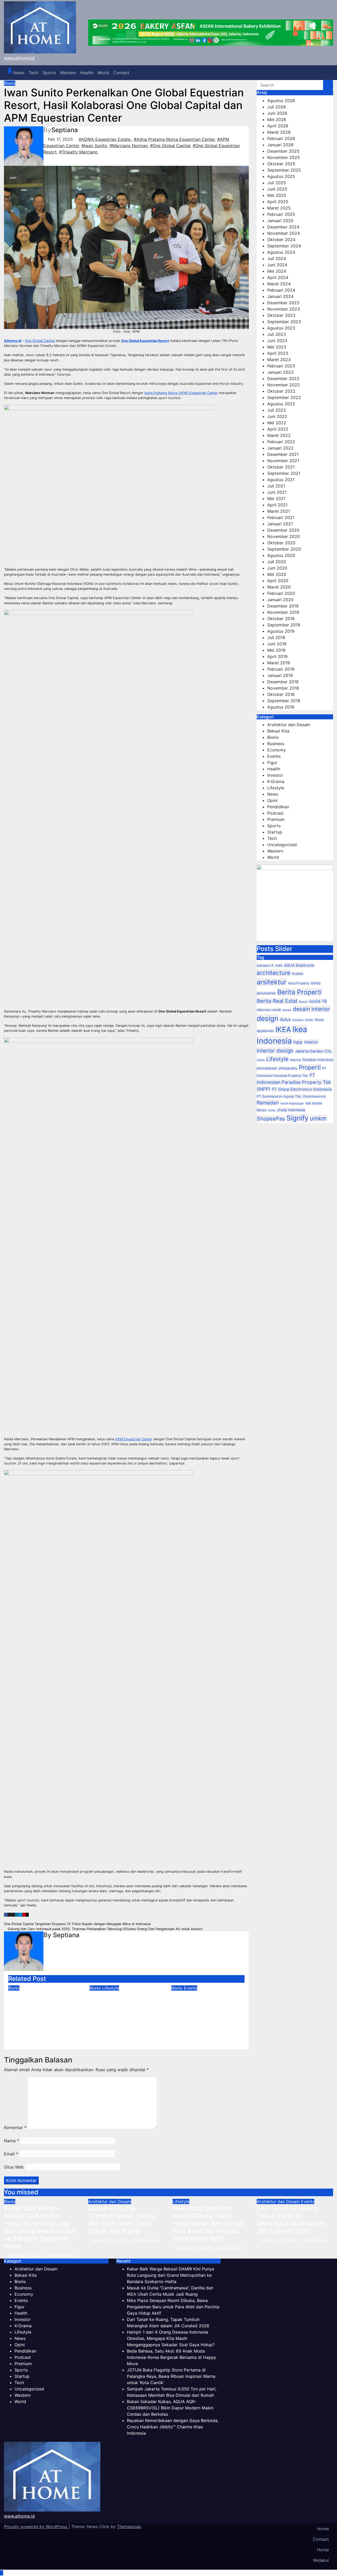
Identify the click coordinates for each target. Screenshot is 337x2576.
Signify (298, 1118)
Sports (49, 73)
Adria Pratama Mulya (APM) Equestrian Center (181, 393)
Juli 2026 (277, 107)
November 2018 (283, 688)
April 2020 (278, 581)
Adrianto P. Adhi (270, 966)
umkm (318, 1118)
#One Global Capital (170, 146)
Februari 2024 (281, 290)
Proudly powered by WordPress (36, 2527)
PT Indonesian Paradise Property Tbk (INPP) (294, 1082)
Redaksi (321, 2560)
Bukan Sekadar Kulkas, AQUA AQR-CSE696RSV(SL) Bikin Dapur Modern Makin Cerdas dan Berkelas (170, 2408)
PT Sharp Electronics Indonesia (302, 1089)
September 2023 (284, 322)
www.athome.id (19, 58)
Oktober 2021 (281, 467)
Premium (276, 819)
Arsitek (298, 974)
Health (87, 73)
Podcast (275, 813)
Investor (275, 775)
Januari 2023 (280, 372)
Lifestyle (111, 1988)
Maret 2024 (279, 284)
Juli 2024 (277, 258)
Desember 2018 (283, 682)
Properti (310, 1067)
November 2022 (284, 385)
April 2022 (278, 429)
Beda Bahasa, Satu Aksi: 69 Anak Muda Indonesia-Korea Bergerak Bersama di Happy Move (208, 2010)
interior (311, 1042)
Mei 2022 (277, 423)
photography (288, 1068)
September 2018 (284, 701)
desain (287, 1010)
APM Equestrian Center (134, 1439)
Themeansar (129, 2527)
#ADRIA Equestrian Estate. (105, 139)
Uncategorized (282, 845)
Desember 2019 (283, 606)
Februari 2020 (281, 593)
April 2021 (277, 505)
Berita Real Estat (277, 1001)
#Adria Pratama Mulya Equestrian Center (174, 139)
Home (323, 2529)
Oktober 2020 (281, 543)
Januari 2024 (280, 296)
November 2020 (284, 536)
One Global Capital (40, 341)
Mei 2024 (277, 271)
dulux (285, 1019)
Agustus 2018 (281, 707)
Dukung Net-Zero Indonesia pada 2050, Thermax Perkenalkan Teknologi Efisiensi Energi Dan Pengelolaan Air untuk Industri (105, 1929)
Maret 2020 (279, 587)
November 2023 (284, 309)
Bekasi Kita (278, 731)
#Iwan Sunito (94, 146)
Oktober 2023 (281, 315)
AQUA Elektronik (299, 965)
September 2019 (284, 625)
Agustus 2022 (281, 404)
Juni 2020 (277, 568)
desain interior (311, 1009)
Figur (272, 763)
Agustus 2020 (281, 555)
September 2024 (284, 246)
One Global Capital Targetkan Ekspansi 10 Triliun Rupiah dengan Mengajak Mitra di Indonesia (78, 1924)
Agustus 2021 (281, 480)
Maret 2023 (279, 360)
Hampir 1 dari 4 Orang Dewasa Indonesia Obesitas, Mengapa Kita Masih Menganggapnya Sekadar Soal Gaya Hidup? (126, 2014)
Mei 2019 (276, 650)
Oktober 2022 (281, 391)
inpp (298, 1042)
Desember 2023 (283, 303)
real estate (314, 1103)
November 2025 (284, 157)
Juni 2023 (277, 341)
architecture (274, 973)
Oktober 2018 (281, 694)
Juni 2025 (277, 189)
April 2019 (277, 656)
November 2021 (283, 461)
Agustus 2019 (281, 631)
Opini (272, 800)
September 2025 (284, 170)
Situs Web (14, 2167)
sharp (272, 1110)
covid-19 (318, 1001)
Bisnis (10, 83)
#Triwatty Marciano (78, 152)
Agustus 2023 (281, 328)
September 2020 (284, 549)
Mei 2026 (277, 119)
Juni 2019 (277, 644)
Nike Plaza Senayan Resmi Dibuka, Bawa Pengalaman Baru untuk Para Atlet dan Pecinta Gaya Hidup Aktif (208, 2223)
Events (190, 1988)
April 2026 (278, 126)
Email (11, 2154)
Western (68, 73)
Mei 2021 (276, 499)
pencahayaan (267, 1068)
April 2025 (278, 202)
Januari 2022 (280, 448)
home (309, 1020)
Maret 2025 (279, 208)
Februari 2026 (281, 138)
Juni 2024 (277, 265)
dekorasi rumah (269, 1010)
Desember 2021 (283, 454)
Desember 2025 (283, 151)
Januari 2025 (280, 221)
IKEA (283, 1030)
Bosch (303, 1002)
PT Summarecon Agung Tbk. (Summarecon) (291, 1096)
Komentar (15, 2127)
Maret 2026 (279, 132)
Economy (277, 750)
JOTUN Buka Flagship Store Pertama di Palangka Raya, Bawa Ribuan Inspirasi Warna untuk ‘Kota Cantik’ (171, 2376)
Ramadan (268, 1103)
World (103, 73)
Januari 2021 (280, 524)
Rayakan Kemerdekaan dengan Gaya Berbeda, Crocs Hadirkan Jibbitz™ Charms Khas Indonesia (173, 2427)
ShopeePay (271, 1119)
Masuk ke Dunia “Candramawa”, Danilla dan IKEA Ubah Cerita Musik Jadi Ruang (122, 2219)
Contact (121, 73)
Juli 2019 (276, 637)
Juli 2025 (277, 183)
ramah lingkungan (292, 1103)
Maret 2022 (279, 435)
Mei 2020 (277, 574)
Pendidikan (278, 807)
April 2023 (278, 353)
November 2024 (284, 233)
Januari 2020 (280, 600)
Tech (33, 73)
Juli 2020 (277, 562)
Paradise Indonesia (318, 1060)
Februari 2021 (281, 517)
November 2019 (283, 612)
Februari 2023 (281, 366)
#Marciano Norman (129, 146)
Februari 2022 (281, 442)
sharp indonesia (291, 1110)
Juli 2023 (277, 334)
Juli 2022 (277, 410)
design (267, 1018)
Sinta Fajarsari (58, 2042)
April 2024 (278, 277)
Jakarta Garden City (313, 1051)
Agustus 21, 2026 (26, 2255)
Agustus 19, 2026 (279, 2240)
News (19, 73)
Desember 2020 (283, 530)
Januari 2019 (280, 675)
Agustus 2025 (281, 176)
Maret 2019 (279, 663)
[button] (325, 73)
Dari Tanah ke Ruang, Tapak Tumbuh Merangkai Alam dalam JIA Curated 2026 (291, 2219)
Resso (262, 1110)
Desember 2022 (283, 378)
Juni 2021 (277, 492)
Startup (275, 832)
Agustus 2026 (281, 101)
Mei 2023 (277, 347)
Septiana (65, 130)
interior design (275, 1051)
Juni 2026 (277, 113)
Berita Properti (299, 992)
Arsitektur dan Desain (289, 725)
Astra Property (299, 983)
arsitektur (272, 982)
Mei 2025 (277, 195)
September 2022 (284, 397)
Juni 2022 (277, 416)
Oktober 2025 (281, 164)
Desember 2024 (283, 227)
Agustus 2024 (281, 252)
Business (276, 744)
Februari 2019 (281, 669)
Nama (11, 2141)
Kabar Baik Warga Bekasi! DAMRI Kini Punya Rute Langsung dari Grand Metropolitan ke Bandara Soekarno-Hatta (44, 2014)
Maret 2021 (279, 511)
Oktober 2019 (281, 619)
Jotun (261, 1060)
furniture (298, 1020)
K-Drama (276, 781)
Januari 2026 (280, 145)
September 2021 (284, 473)
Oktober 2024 (281, 240)
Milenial (295, 1060)
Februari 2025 (281, 214)
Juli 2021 (276, 486)
